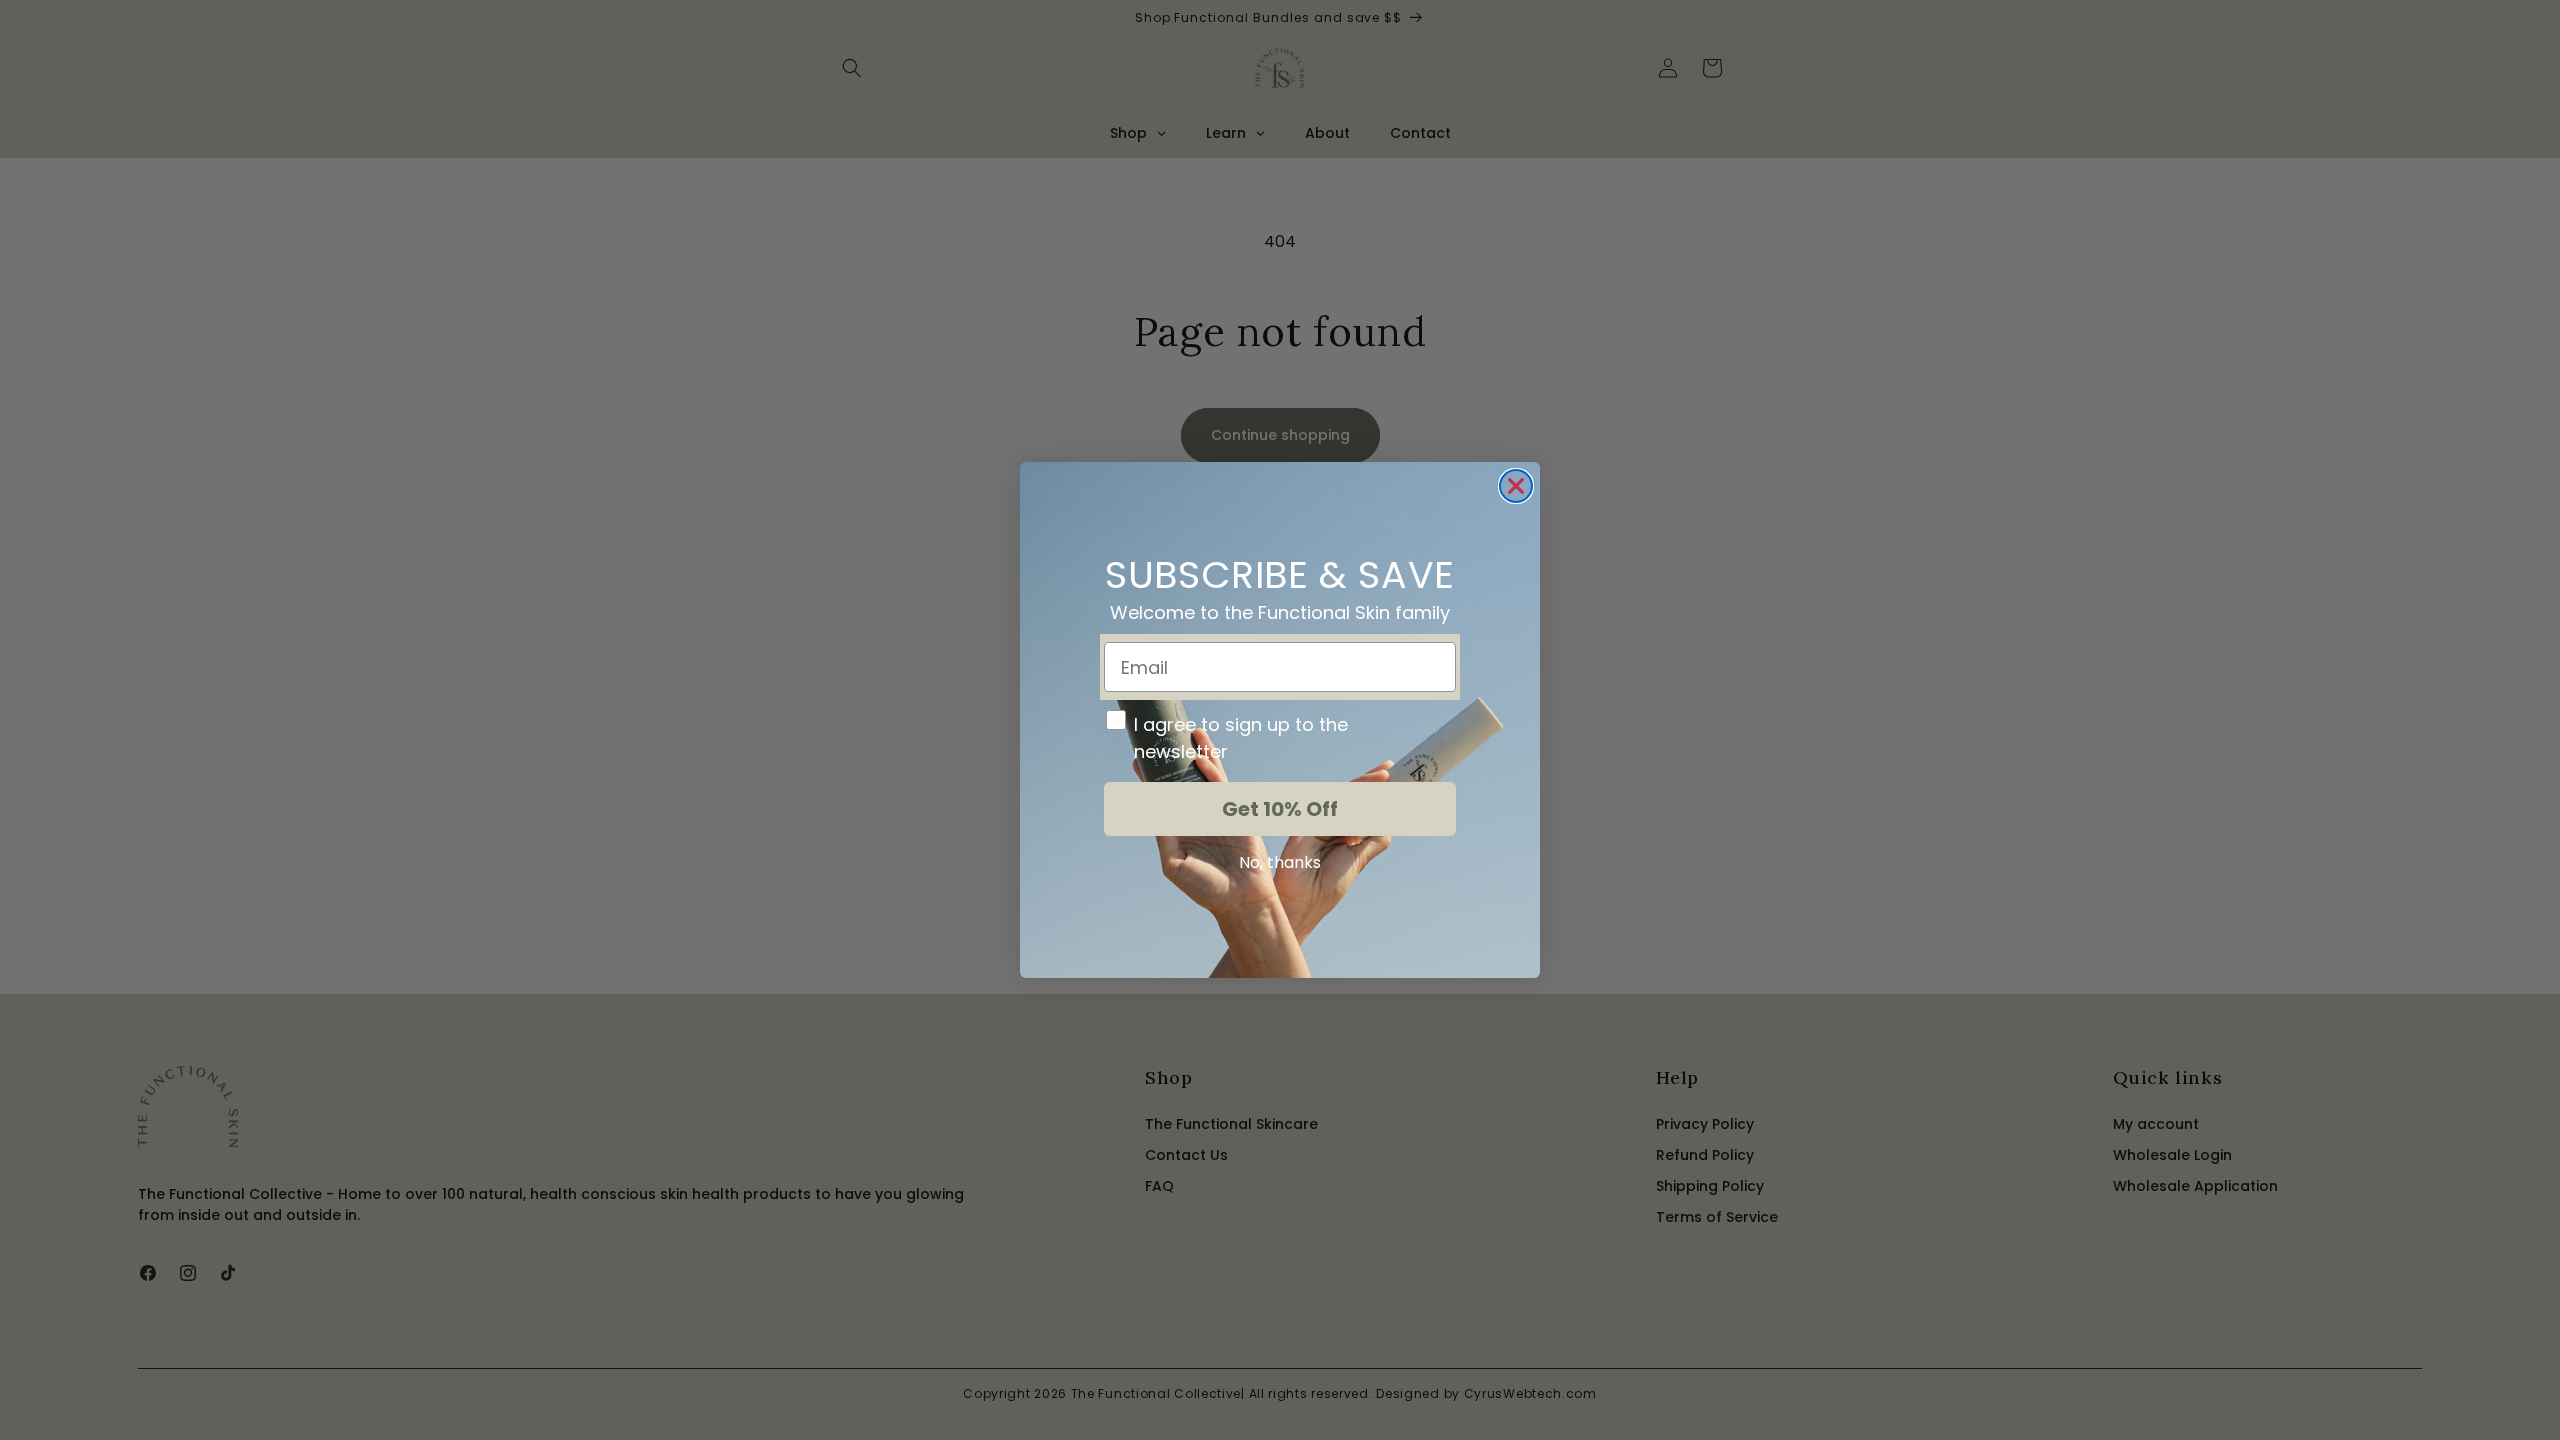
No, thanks (1280, 862)
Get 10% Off (1280, 809)
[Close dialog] (1516, 486)
